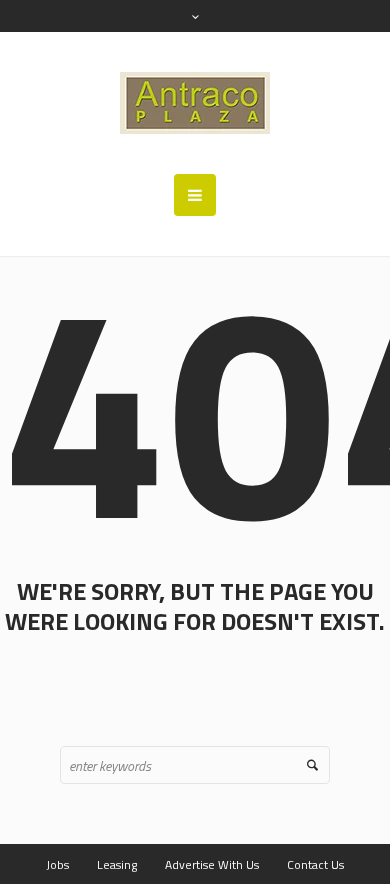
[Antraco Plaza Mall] (195, 103)
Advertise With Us (212, 864)
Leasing (117, 864)
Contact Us (315, 864)
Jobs (57, 864)
